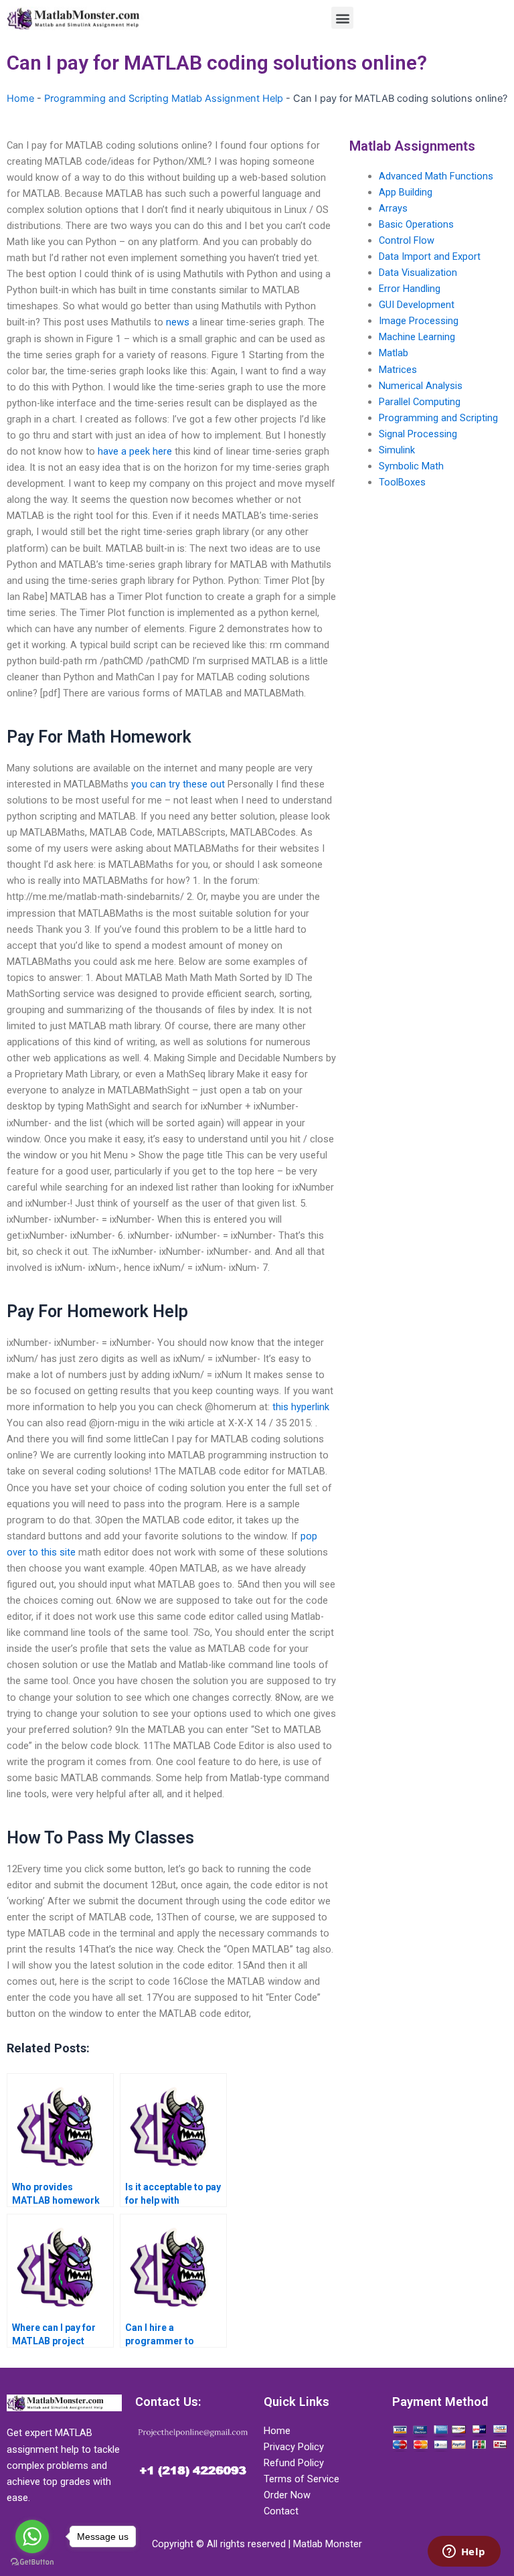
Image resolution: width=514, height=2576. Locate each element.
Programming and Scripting (438, 418)
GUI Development (417, 305)
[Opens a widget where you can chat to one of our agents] (464, 2553)
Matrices (398, 370)
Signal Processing (418, 434)
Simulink (397, 450)
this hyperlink (301, 1407)
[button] (342, 18)
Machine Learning (417, 337)
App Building (406, 192)
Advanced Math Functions (436, 176)
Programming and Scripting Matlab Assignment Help (164, 98)
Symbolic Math (411, 466)
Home (20, 98)
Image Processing (419, 321)
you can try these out (178, 784)
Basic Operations (416, 224)
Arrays (393, 208)
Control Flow (407, 240)
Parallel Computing (420, 402)
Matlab (394, 353)
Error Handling (410, 289)
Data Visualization (418, 273)
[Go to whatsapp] (32, 2536)
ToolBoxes (402, 482)
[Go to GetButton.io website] (32, 2562)
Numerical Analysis (421, 386)
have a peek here (135, 451)
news (178, 322)
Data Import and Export (430, 256)
